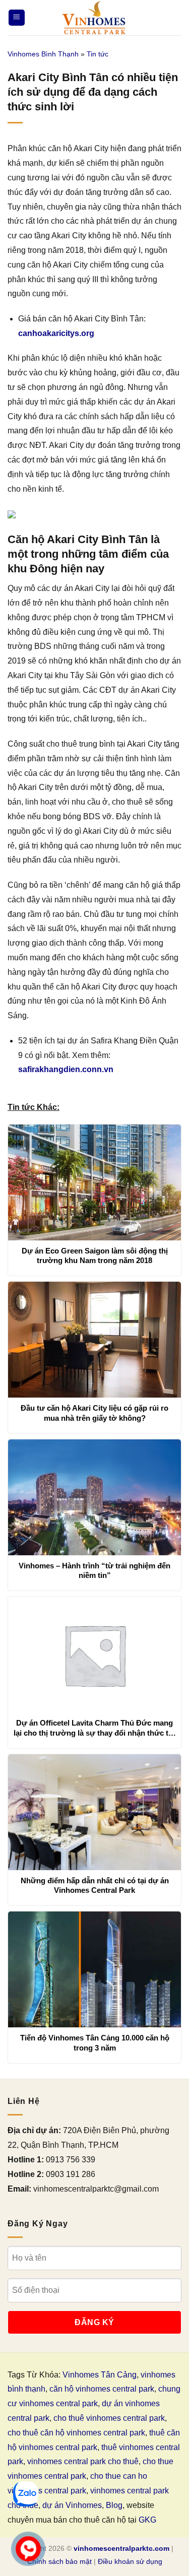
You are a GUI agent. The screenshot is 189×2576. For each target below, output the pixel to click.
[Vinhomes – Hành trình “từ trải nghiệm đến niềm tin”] (94, 1497)
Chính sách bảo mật (59, 2561)
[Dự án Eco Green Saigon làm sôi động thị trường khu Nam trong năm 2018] (94, 1182)
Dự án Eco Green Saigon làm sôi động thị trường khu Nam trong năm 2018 (95, 1256)
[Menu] (17, 18)
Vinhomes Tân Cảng (100, 2375)
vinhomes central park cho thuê (83, 2461)
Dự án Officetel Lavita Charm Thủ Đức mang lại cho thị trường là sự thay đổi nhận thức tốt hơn (94, 1728)
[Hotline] (28, 2549)
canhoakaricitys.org (56, 333)
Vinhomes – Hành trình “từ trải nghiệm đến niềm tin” (94, 1571)
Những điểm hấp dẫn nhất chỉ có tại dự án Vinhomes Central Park (95, 1886)
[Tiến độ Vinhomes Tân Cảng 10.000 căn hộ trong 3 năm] (94, 1969)
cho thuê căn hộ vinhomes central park (76, 2433)
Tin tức (98, 54)
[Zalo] (26, 2494)
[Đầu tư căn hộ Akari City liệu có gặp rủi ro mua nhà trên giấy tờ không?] (94, 1340)
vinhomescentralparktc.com (121, 2548)
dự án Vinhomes (72, 2505)
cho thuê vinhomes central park (109, 2418)
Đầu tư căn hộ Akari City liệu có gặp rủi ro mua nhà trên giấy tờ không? (94, 1413)
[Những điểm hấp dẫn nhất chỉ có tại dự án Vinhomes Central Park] (94, 1812)
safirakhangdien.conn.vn (66, 1069)
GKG (147, 2520)
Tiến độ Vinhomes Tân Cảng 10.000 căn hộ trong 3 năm (95, 2043)
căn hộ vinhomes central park (102, 2389)
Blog (114, 2505)
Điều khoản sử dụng (130, 2561)
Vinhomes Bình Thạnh (43, 54)
